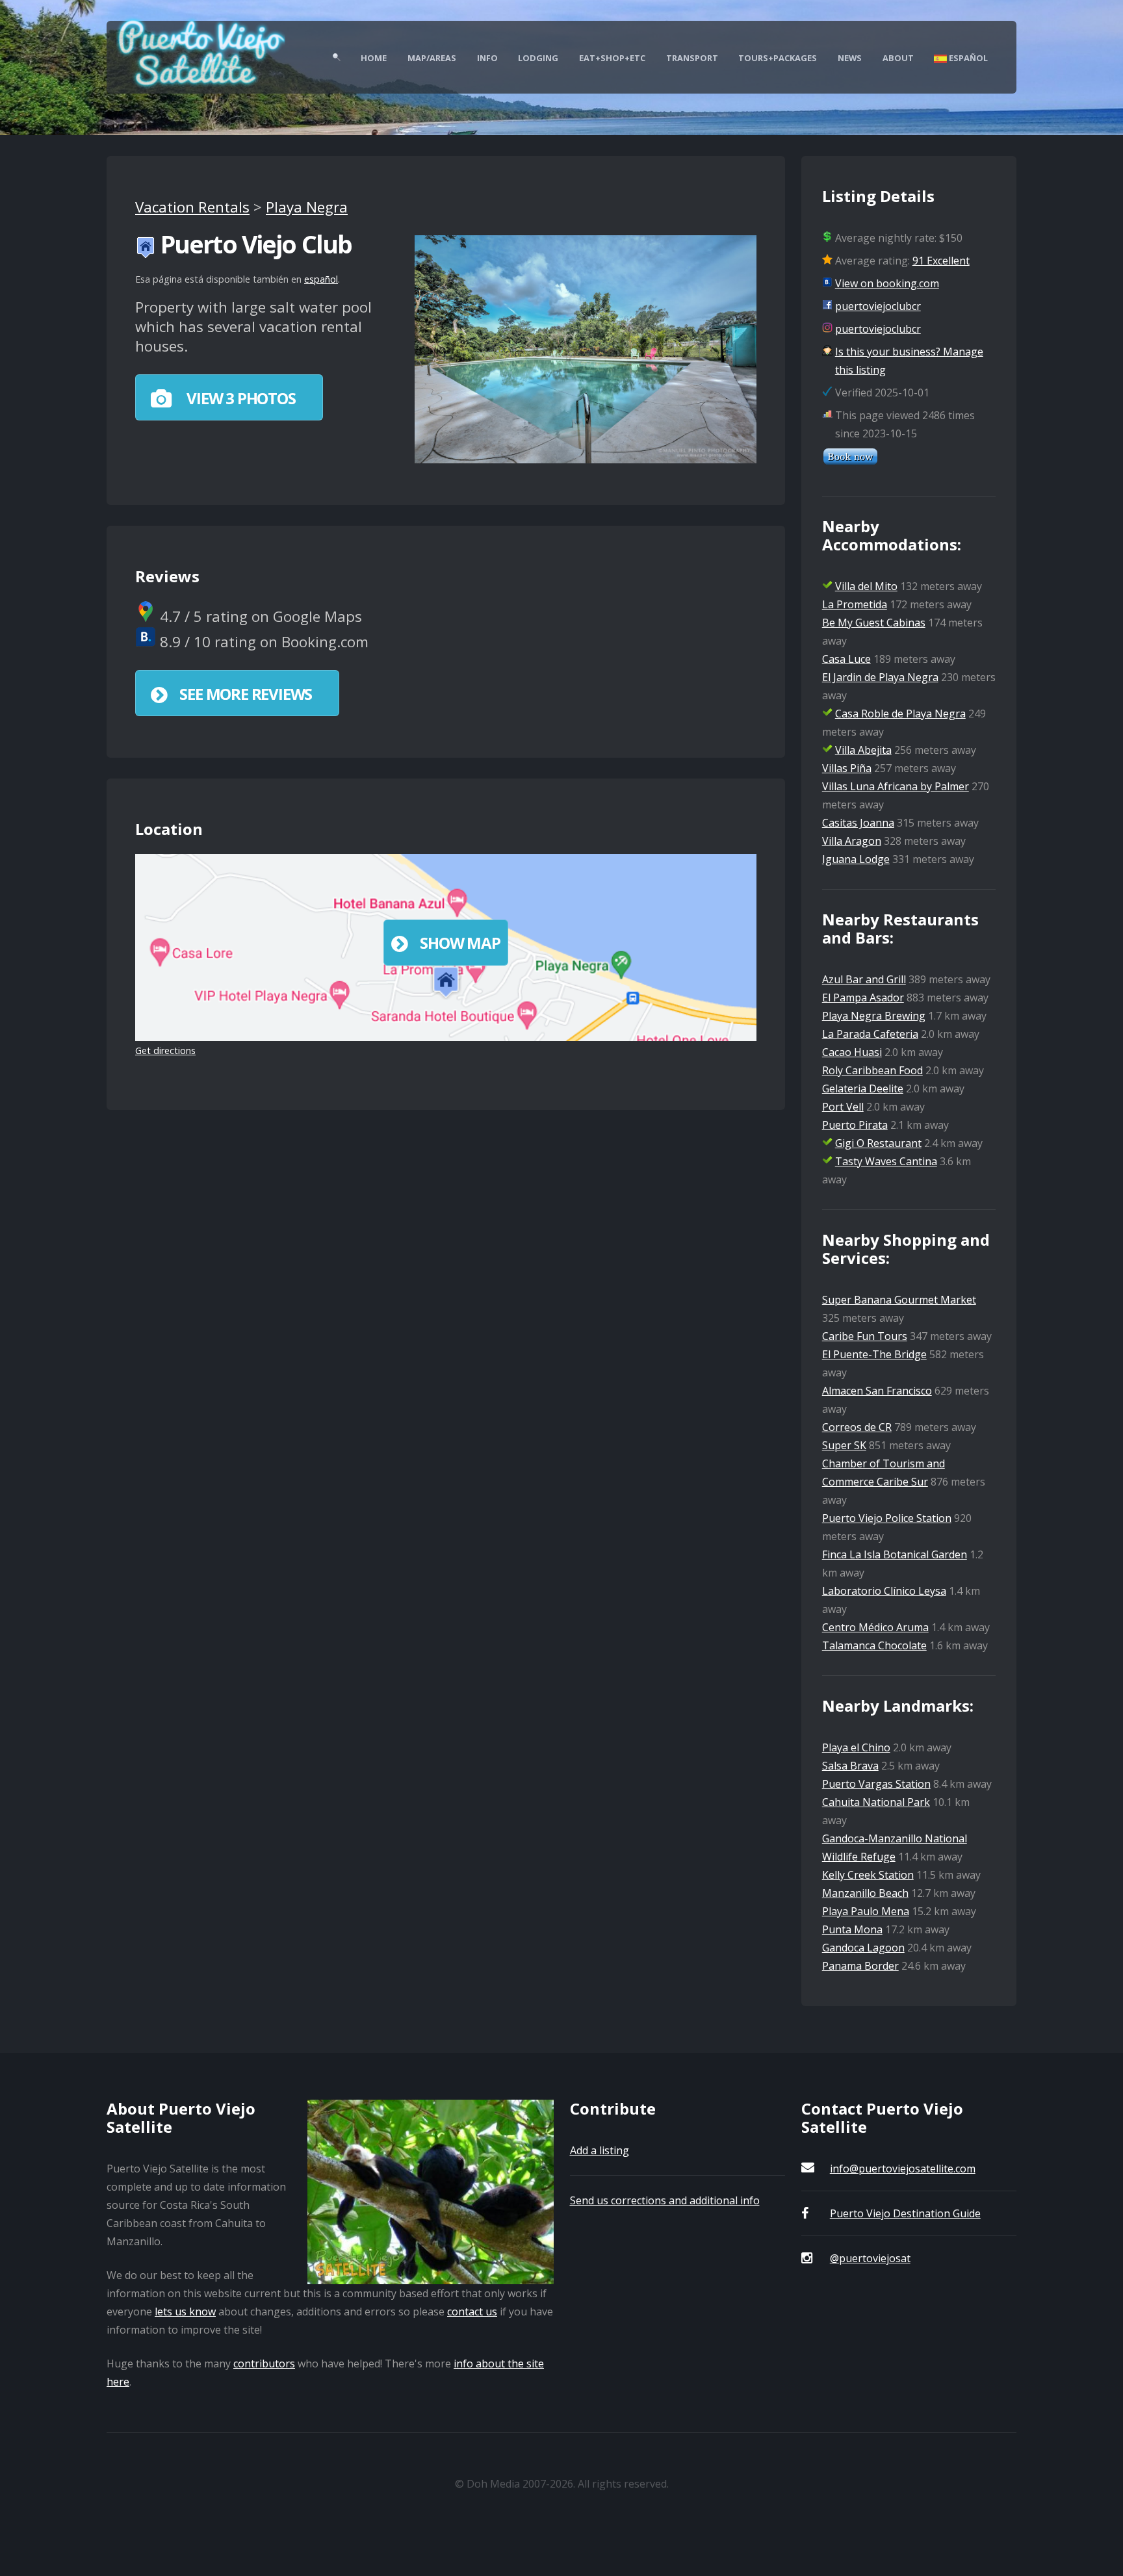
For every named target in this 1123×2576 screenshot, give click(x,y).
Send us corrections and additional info (665, 2200)
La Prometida (855, 604)
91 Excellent (941, 261)
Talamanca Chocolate (874, 1645)
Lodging (538, 58)
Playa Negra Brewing (874, 1016)
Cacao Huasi (852, 1052)
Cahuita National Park (876, 1802)
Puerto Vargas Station (876, 1784)
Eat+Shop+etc (612, 58)
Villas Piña (847, 768)
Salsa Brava (850, 1766)
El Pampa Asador (863, 998)
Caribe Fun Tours (865, 1336)
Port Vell (843, 1107)
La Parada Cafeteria (870, 1034)
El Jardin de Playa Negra (880, 677)
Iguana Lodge (856, 859)
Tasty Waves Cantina (886, 1161)
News (850, 58)
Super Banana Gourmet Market (899, 1300)
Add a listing (600, 2150)
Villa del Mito (866, 586)
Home (374, 58)
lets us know (185, 2312)
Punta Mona (852, 1929)
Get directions (165, 1050)
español (321, 279)
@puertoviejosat (870, 2258)
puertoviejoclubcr (878, 306)
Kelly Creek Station (868, 1875)
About (898, 58)
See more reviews (246, 694)
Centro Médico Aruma (875, 1627)
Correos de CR (857, 1427)
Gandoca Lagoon (863, 1948)
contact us (472, 2312)
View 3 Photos (239, 398)
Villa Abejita (863, 750)
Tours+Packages (778, 58)
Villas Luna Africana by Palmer (896, 786)
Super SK (844, 1445)
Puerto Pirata (855, 1125)
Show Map (460, 943)
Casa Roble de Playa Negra (900, 714)
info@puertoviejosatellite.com (903, 2169)
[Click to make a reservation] (850, 461)
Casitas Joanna (858, 823)
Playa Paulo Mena (866, 1911)
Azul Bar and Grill (864, 979)
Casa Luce (846, 659)
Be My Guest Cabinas (874, 623)
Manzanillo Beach (865, 1893)
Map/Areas (432, 58)
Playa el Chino (856, 1747)
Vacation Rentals (192, 207)
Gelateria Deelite (863, 1088)
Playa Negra (307, 207)
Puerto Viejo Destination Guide (905, 2213)
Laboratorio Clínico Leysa (884, 1591)
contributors (264, 2363)
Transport (692, 58)
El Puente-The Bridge (874, 1354)
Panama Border (860, 1966)
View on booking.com (887, 283)
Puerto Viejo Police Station (887, 1518)
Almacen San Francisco (877, 1391)
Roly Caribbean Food (872, 1070)
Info (487, 58)
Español (967, 58)
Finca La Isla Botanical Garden (895, 1554)
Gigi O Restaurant (878, 1143)
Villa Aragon (852, 841)
